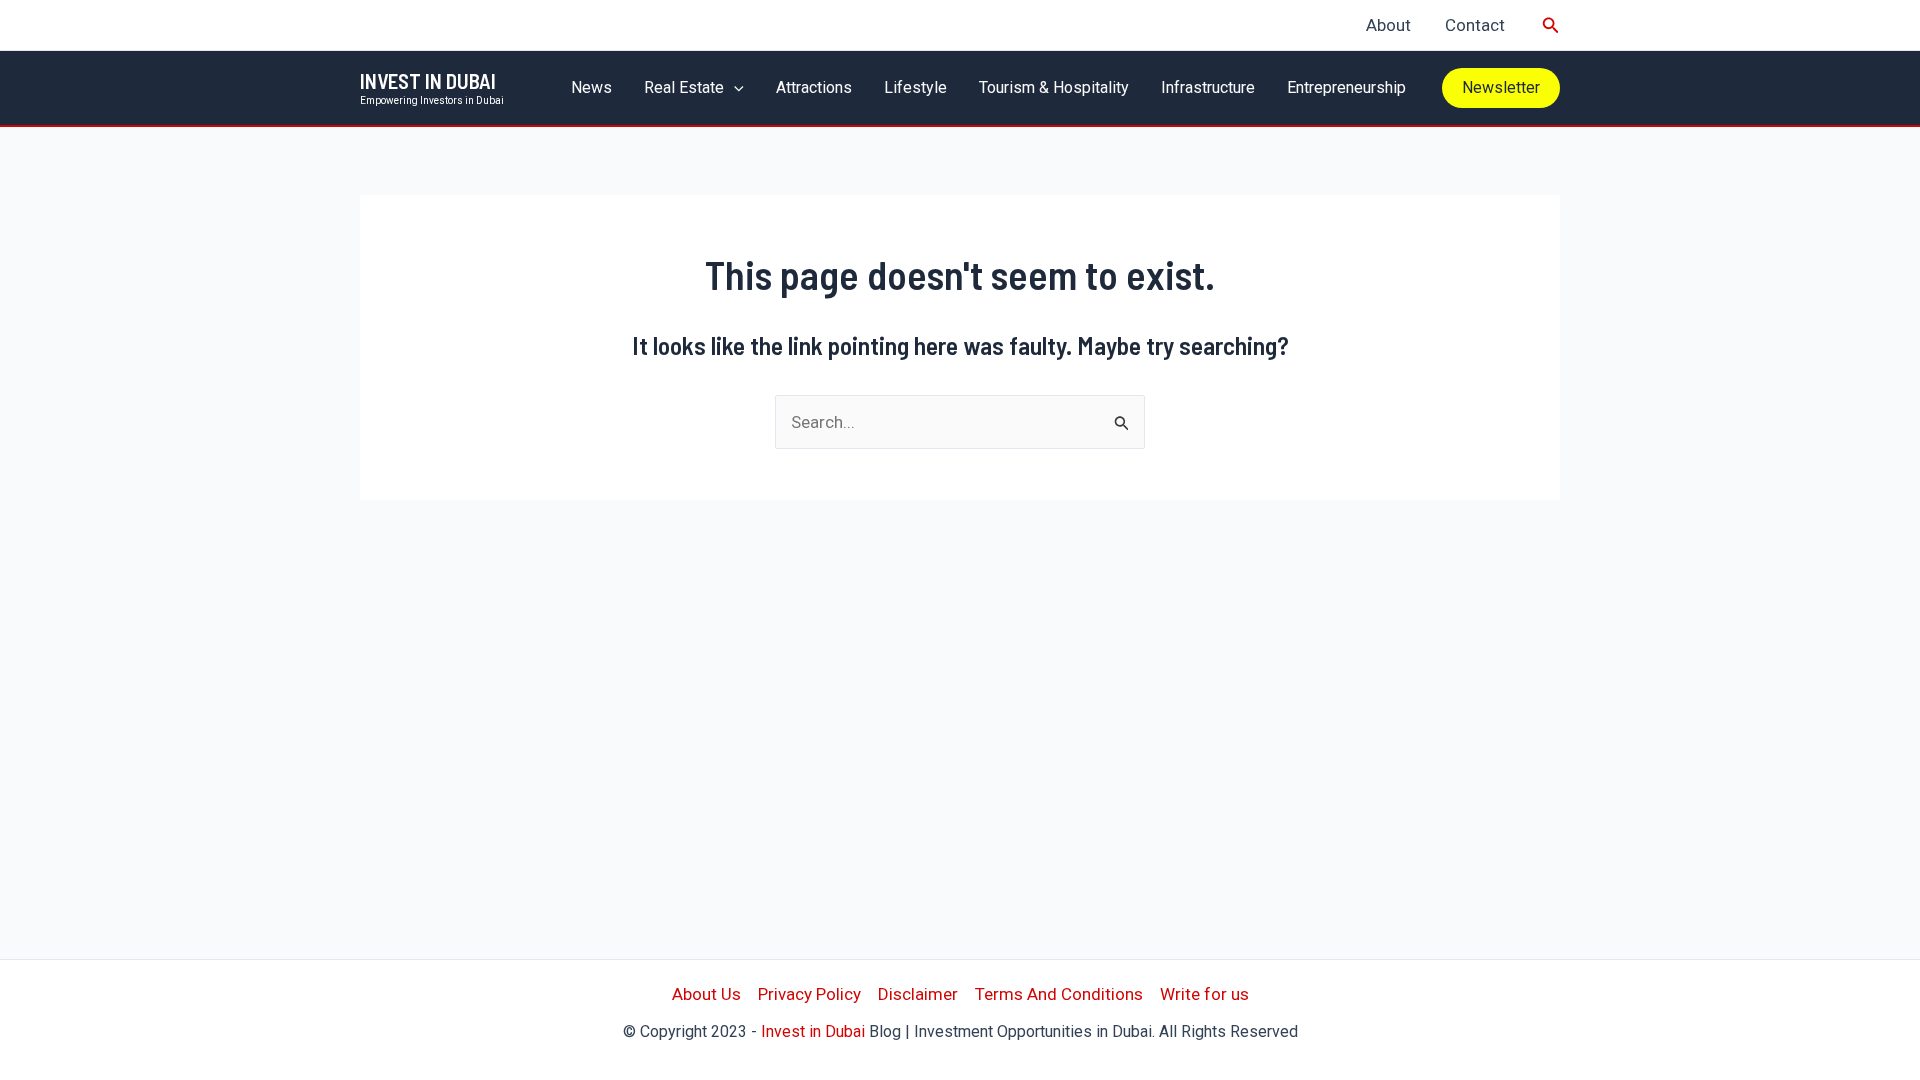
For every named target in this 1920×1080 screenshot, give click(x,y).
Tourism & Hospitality (1054, 87)
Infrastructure (1208, 87)
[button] (1551, 25)
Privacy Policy (809, 994)
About (1388, 25)
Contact (1475, 25)
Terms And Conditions (1059, 994)
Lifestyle (915, 87)
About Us (706, 994)
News (591, 87)
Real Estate (684, 87)
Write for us (1204, 994)
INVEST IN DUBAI (428, 80)
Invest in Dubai (813, 1031)
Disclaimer (918, 994)
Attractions (814, 87)
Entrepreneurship (1346, 87)
